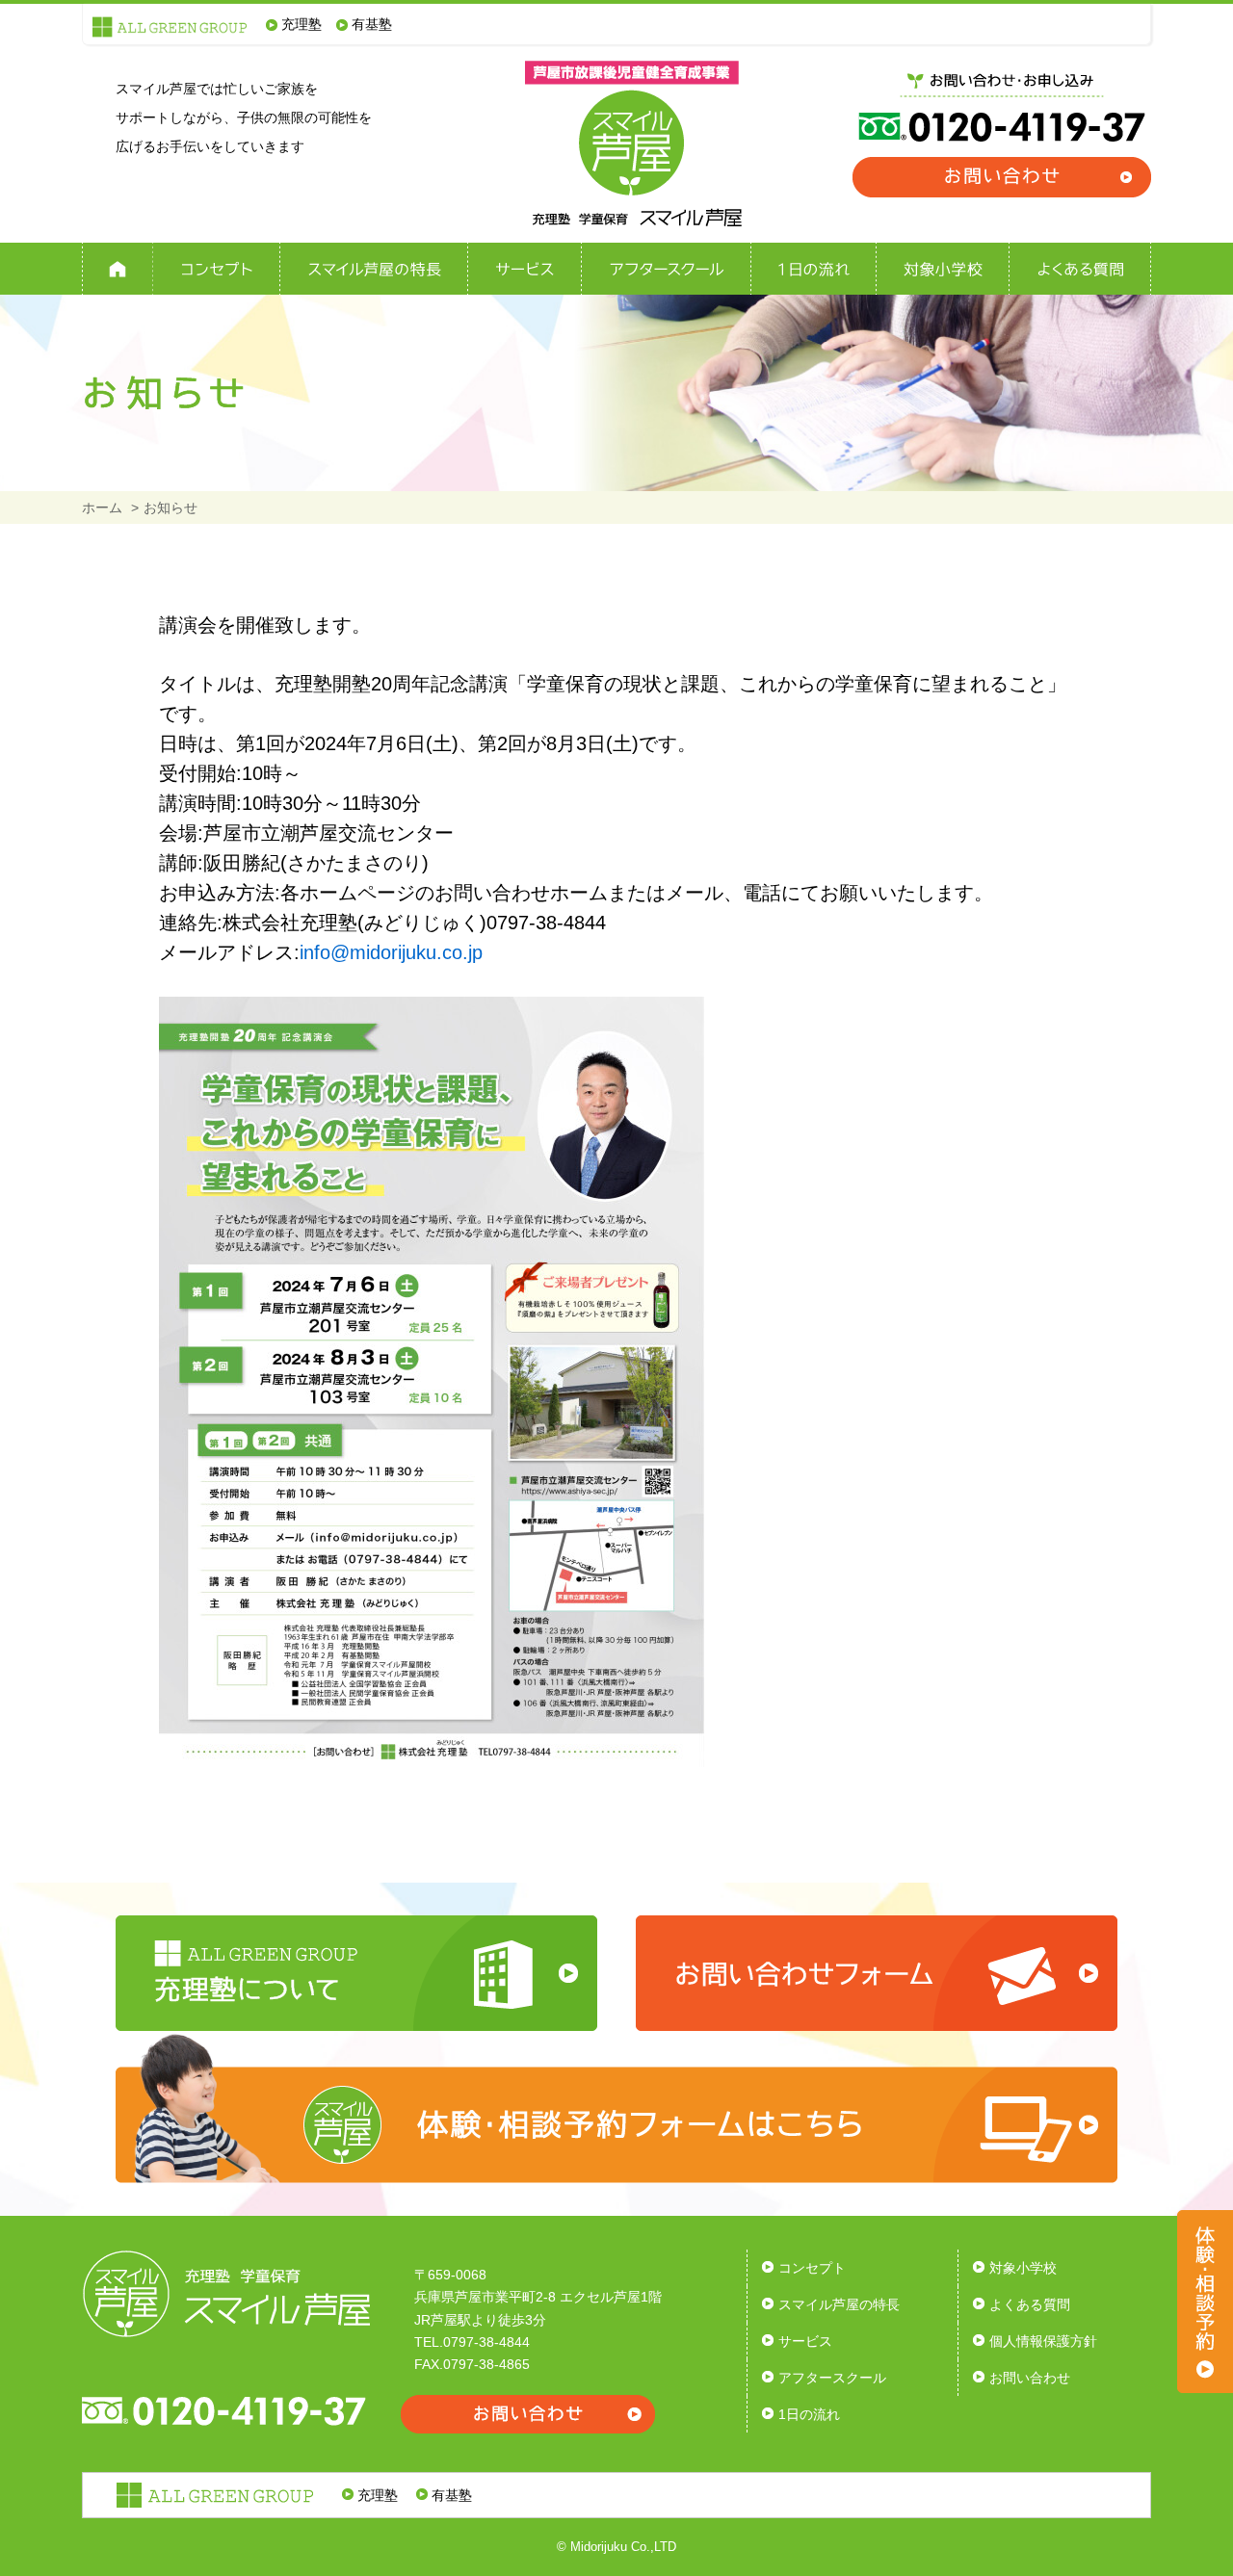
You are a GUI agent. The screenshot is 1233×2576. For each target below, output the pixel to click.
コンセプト (812, 2268)
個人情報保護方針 (1043, 2341)
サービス (805, 2341)
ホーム (102, 507)
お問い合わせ (1030, 2378)
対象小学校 (1023, 2268)
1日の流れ (809, 2414)
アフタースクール (832, 2378)
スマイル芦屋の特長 (839, 2304)
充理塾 (302, 24)
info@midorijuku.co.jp (391, 952)
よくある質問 (1030, 2304)
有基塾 (372, 24)
